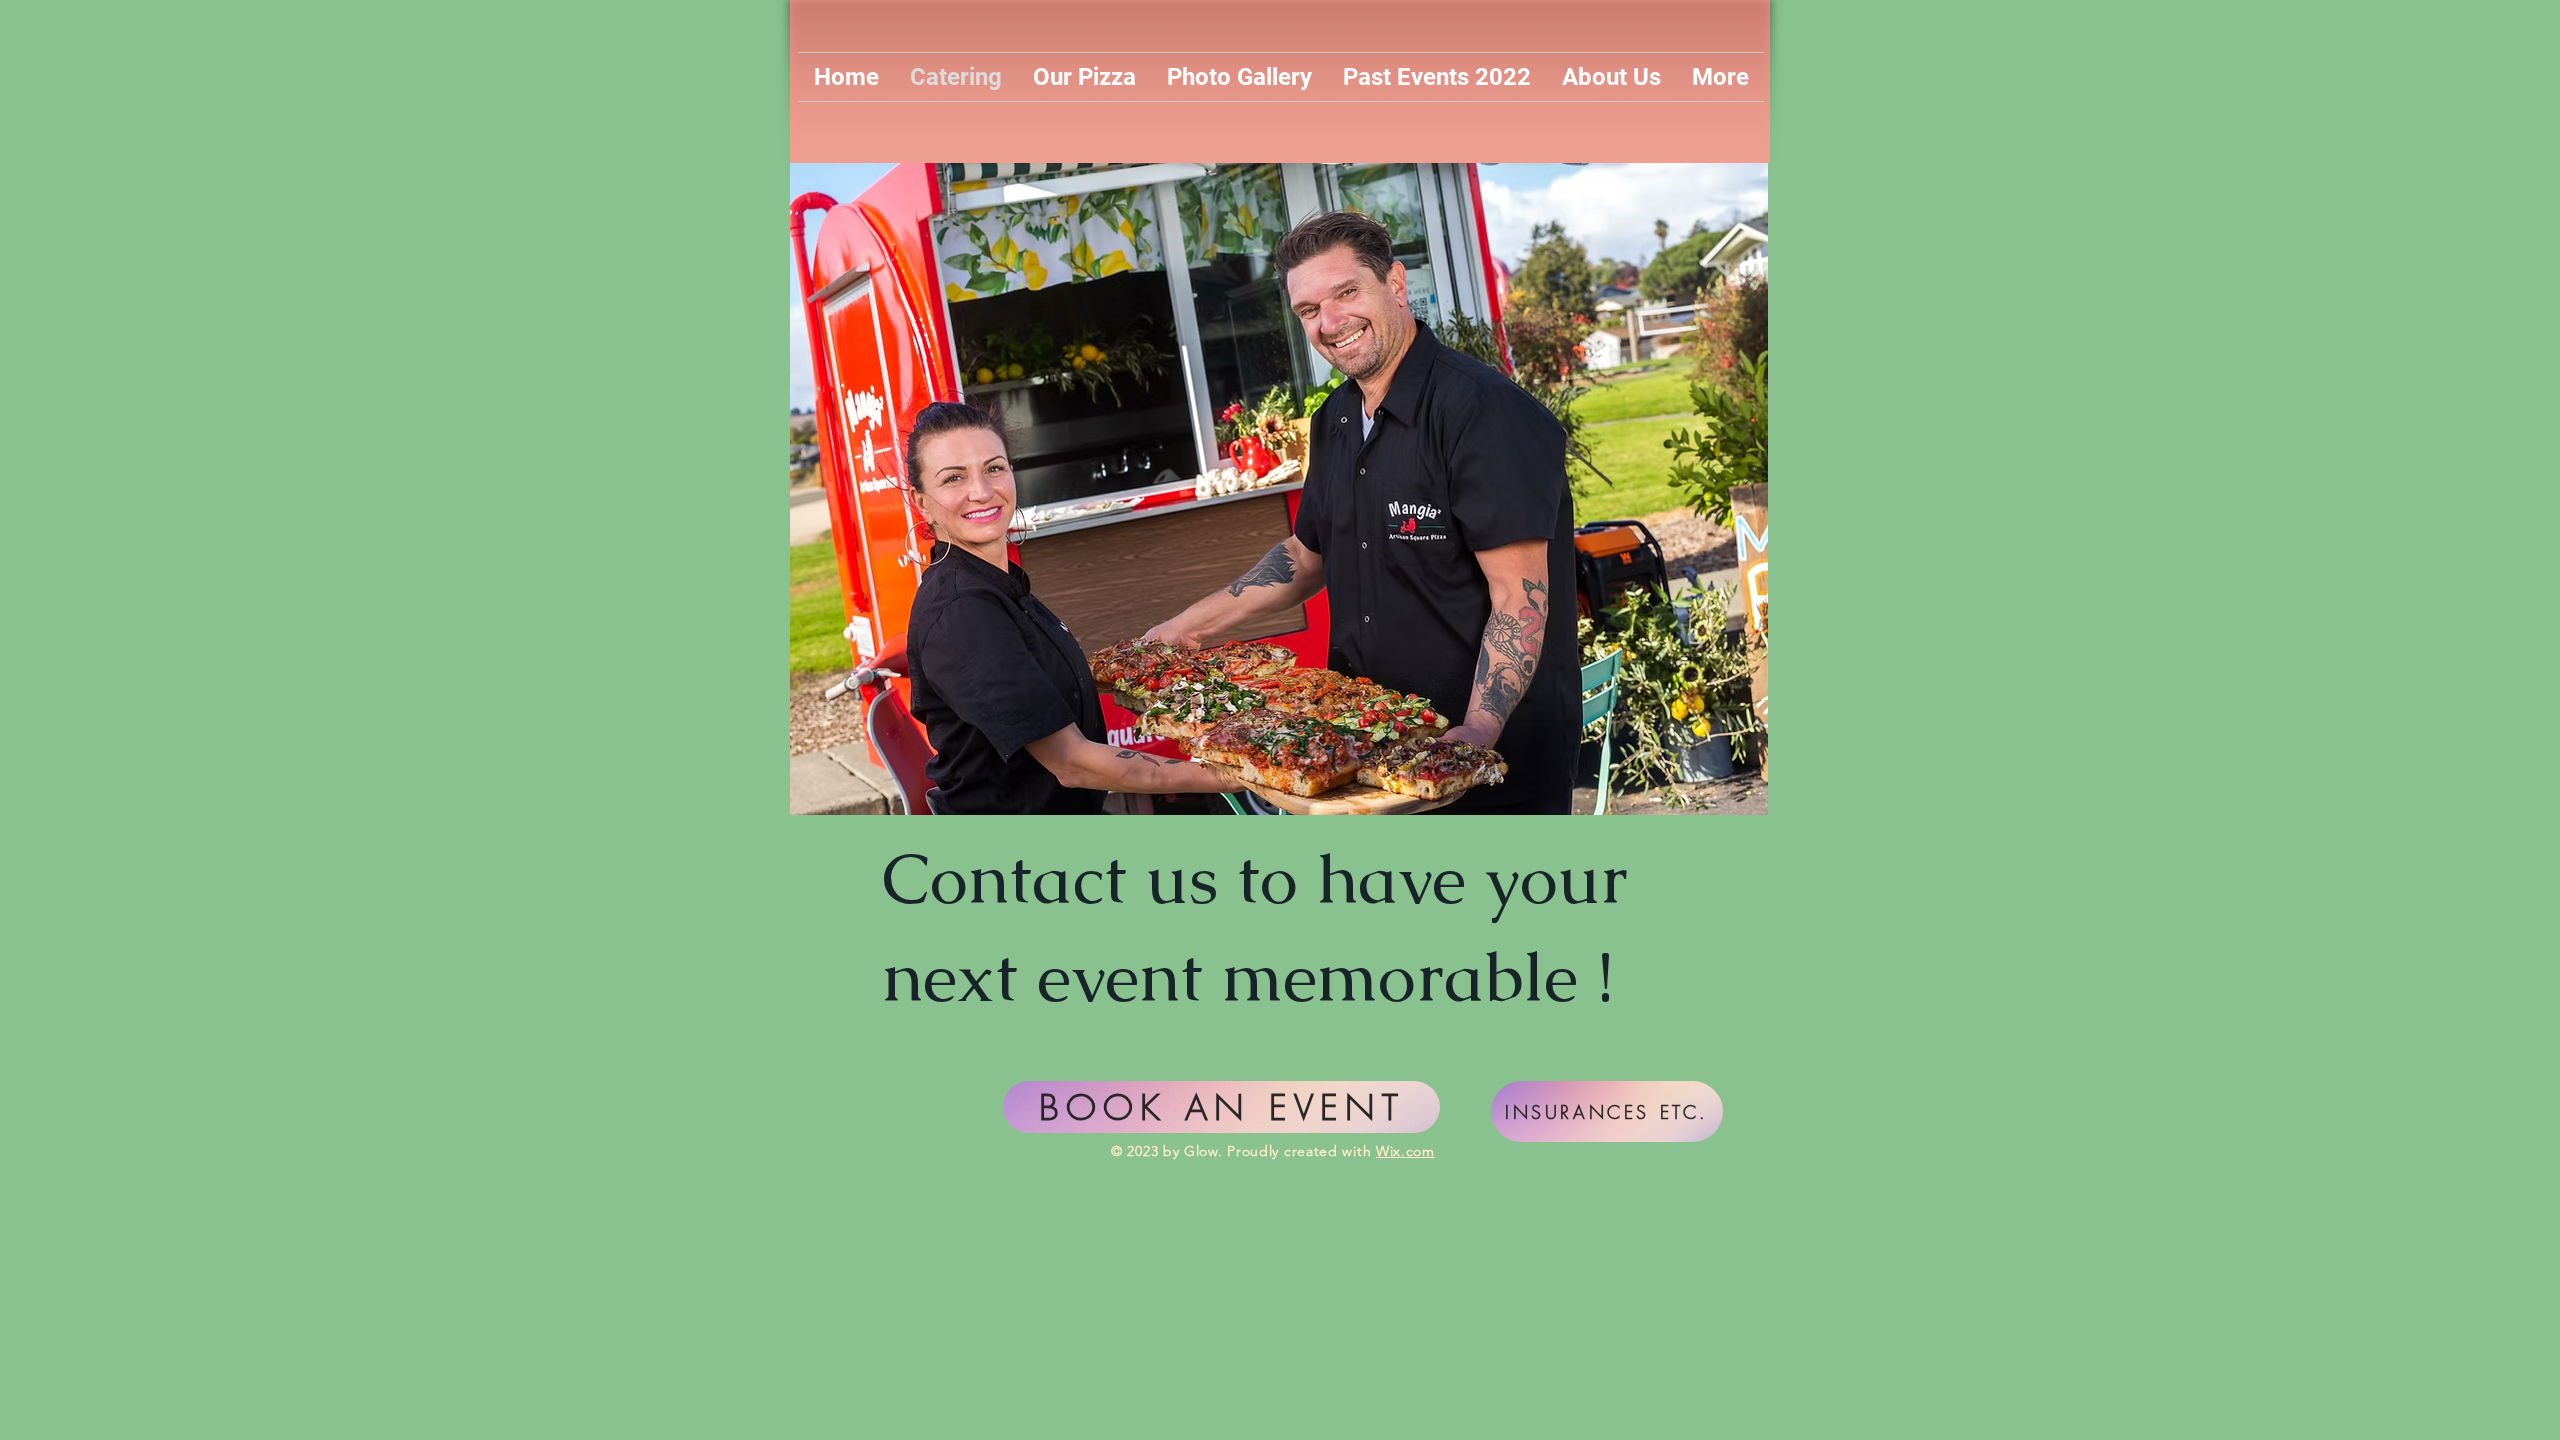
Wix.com (1405, 1151)
